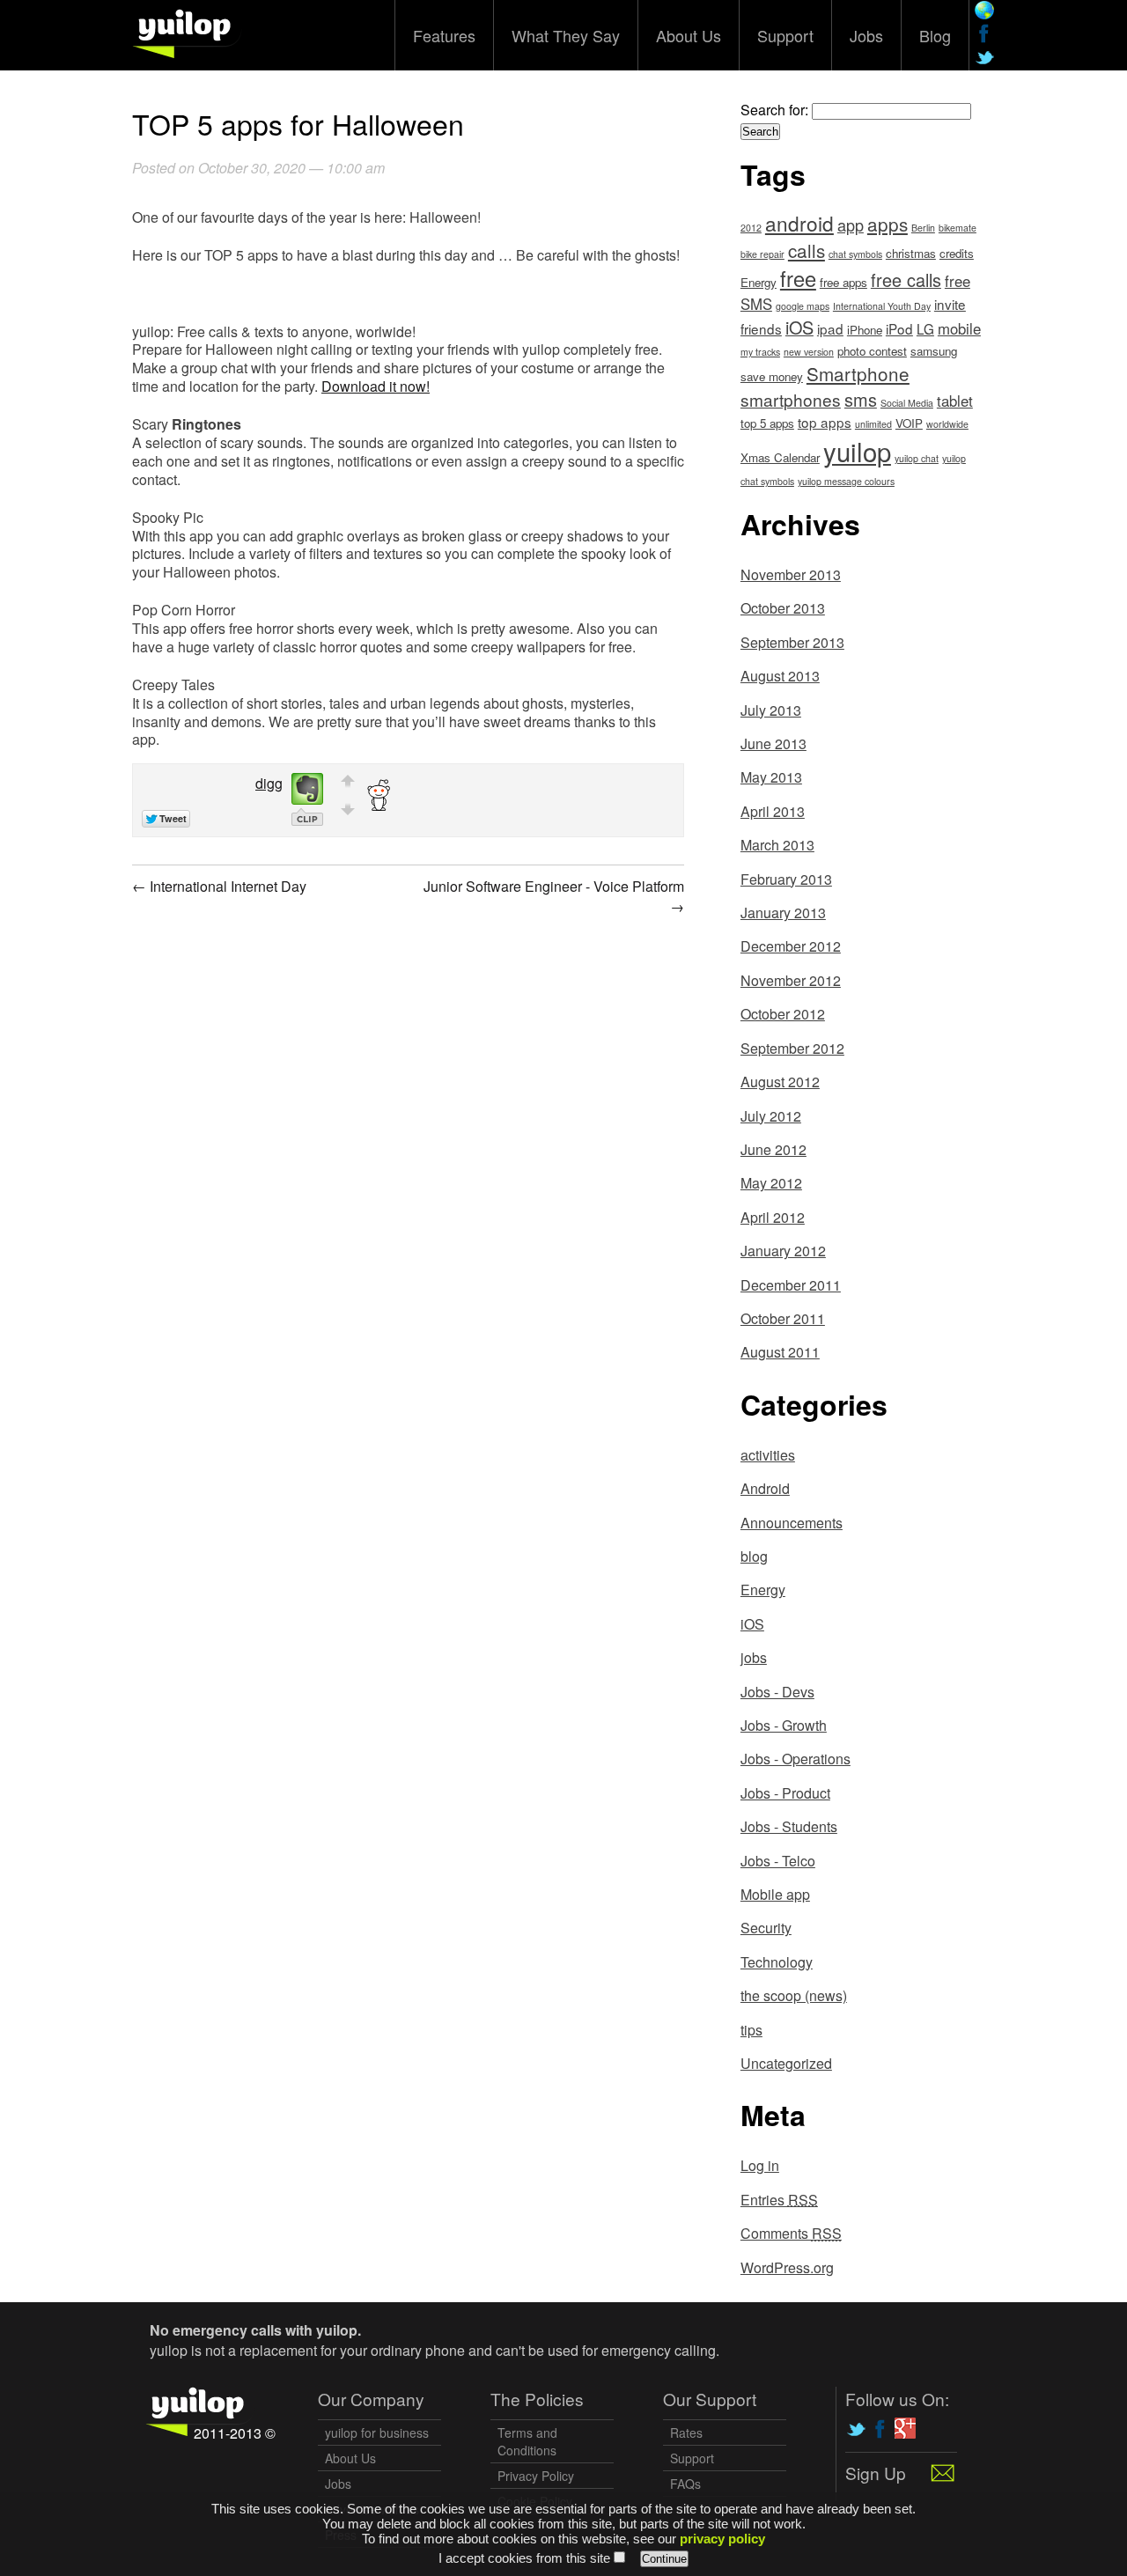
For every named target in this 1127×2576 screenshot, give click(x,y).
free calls (906, 280)
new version (809, 352)
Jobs (866, 35)
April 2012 (773, 1217)
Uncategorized (786, 2063)
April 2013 (773, 811)
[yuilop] (187, 31)
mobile (959, 328)
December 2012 (791, 946)
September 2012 (792, 1048)
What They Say (566, 35)
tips (751, 2030)
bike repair (762, 254)
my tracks (760, 352)
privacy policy (722, 2539)
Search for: (774, 110)
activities (768, 1455)
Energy (759, 282)
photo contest (872, 351)
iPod (899, 328)
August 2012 (780, 1082)
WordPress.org (787, 2267)
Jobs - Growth (784, 1725)
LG (925, 328)
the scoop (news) (794, 1995)
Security (766, 1928)
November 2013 (791, 574)
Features (444, 35)
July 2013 (771, 710)
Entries (779, 2200)
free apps (843, 282)
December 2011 (791, 1285)
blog (754, 1556)
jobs (754, 1657)
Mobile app (775, 1894)
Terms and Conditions (527, 2441)
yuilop (857, 451)
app (851, 224)
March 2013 (777, 845)
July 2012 (771, 1116)
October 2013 (783, 608)
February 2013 (786, 879)
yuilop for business (377, 2432)
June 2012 (773, 1149)
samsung (934, 351)
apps (888, 224)
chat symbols (855, 254)
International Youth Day (882, 306)
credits (957, 253)
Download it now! (376, 386)
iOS (799, 327)
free (798, 278)
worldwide (947, 424)
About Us (689, 35)
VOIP (909, 423)
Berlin (923, 228)
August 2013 (780, 676)
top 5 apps (767, 423)
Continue (664, 2559)
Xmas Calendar (780, 457)
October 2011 (783, 1318)
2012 (751, 228)
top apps (825, 422)
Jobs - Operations (796, 1759)
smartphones (791, 399)
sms (861, 399)
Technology (777, 1962)
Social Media (907, 403)
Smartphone (858, 373)
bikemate (958, 228)
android (799, 223)
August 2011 (780, 1352)
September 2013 (792, 642)
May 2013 (771, 777)
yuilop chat (917, 458)
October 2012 (783, 1014)
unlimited (873, 424)
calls (807, 250)
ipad (830, 328)
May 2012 (771, 1183)
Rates (686, 2432)
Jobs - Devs (777, 1692)
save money (772, 376)
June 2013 (773, 743)
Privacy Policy (536, 2476)
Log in (760, 2165)
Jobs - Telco (778, 1861)
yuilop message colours (846, 481)
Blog (935, 35)
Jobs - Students (789, 1826)
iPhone (865, 330)
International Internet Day (219, 886)
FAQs (685, 2484)
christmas (911, 253)
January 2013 (783, 913)
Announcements (792, 1523)
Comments (791, 2233)
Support (785, 35)
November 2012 (791, 980)
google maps (803, 306)
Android (765, 1488)
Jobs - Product (785, 1793)
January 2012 (783, 1251)
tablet (955, 401)
